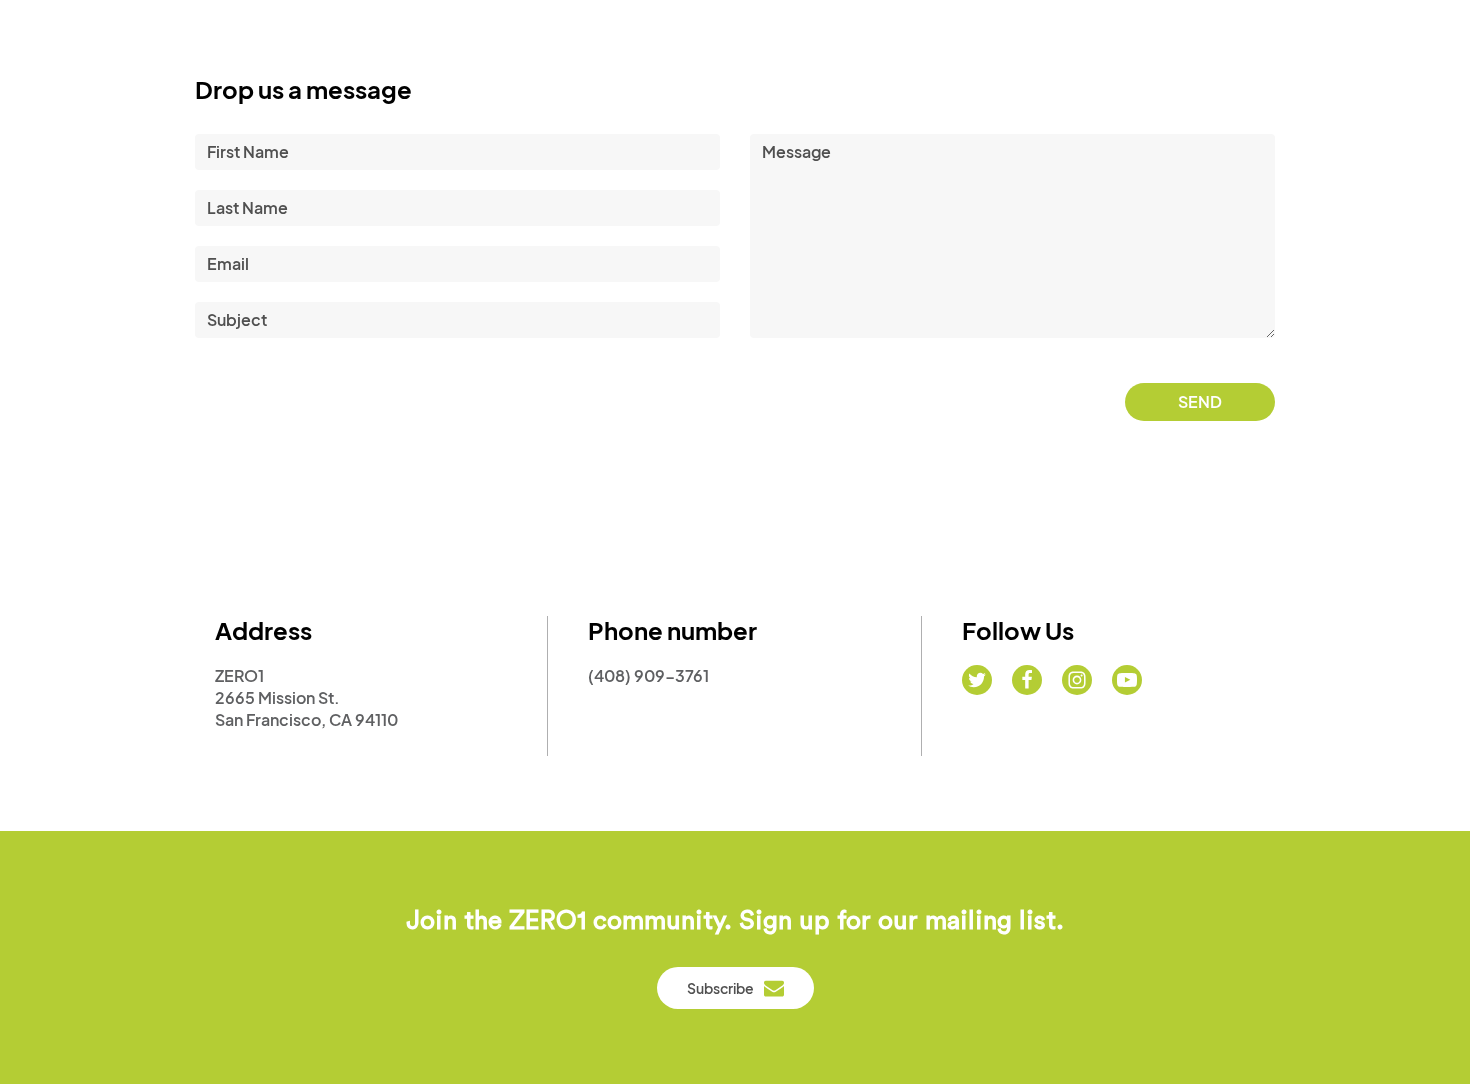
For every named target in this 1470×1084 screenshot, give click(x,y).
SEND (1200, 401)
